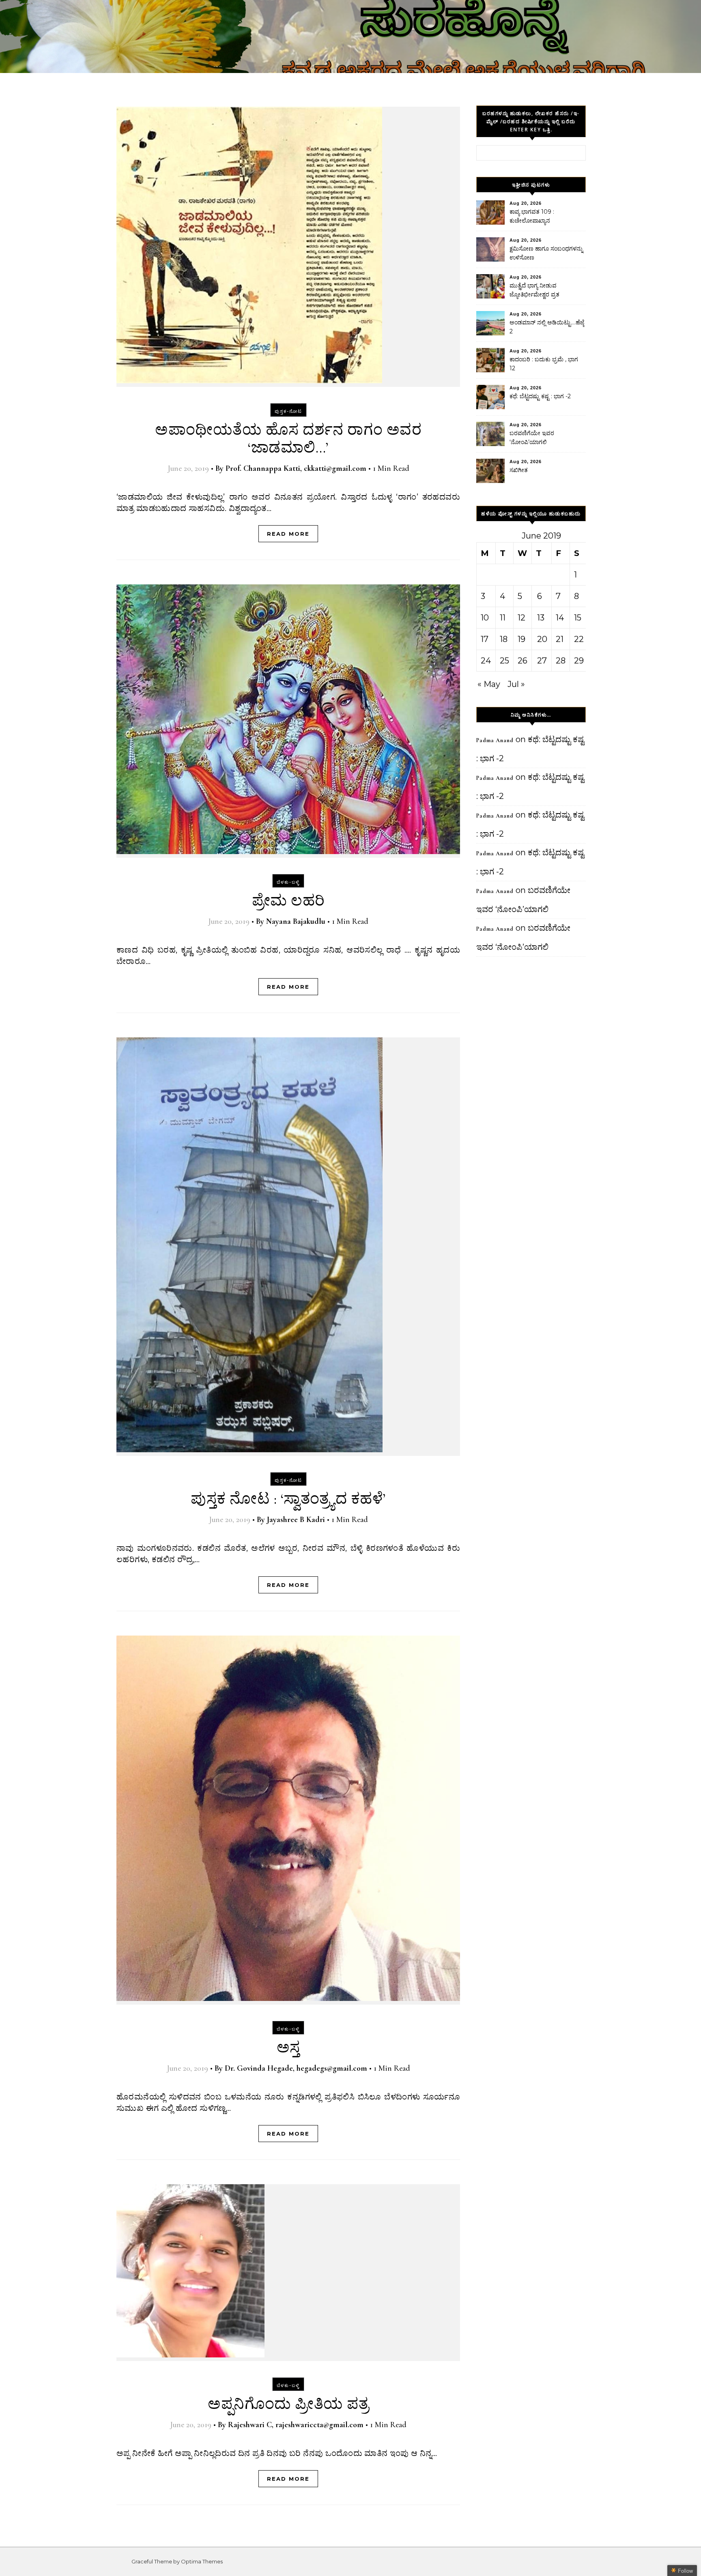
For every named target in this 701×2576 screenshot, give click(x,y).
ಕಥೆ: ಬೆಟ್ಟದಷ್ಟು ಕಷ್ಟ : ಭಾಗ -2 (540, 396)
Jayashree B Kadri (296, 1520)
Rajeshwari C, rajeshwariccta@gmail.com (296, 2425)
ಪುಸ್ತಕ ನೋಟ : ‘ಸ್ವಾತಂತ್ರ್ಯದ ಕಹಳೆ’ (288, 1499)
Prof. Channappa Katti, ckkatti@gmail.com (296, 468)
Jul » (516, 684)
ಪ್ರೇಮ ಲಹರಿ (288, 901)
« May (489, 684)
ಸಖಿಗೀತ (519, 470)
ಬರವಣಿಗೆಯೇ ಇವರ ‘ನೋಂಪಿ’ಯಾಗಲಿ (532, 438)
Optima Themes (202, 2561)
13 (541, 618)
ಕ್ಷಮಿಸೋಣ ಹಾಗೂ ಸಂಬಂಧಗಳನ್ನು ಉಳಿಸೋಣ (546, 253)
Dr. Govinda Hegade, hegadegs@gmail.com (296, 2068)
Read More (288, 534)
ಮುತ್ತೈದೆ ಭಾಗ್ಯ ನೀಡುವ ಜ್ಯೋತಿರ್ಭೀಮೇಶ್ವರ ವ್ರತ (534, 290)
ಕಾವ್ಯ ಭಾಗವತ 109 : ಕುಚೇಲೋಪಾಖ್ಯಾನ (532, 216)
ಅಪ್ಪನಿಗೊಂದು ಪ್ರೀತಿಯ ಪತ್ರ (288, 2404)
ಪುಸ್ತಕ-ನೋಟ (288, 411)
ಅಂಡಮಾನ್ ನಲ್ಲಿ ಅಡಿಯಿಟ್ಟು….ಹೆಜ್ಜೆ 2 (547, 327)
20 (542, 639)
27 (542, 661)
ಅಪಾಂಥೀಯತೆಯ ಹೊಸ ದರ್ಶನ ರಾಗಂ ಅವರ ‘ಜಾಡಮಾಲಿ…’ (288, 439)
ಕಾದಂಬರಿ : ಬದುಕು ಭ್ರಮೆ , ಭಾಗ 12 (544, 364)
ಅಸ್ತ (288, 2048)
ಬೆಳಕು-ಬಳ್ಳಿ (288, 882)
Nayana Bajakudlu (296, 921)
